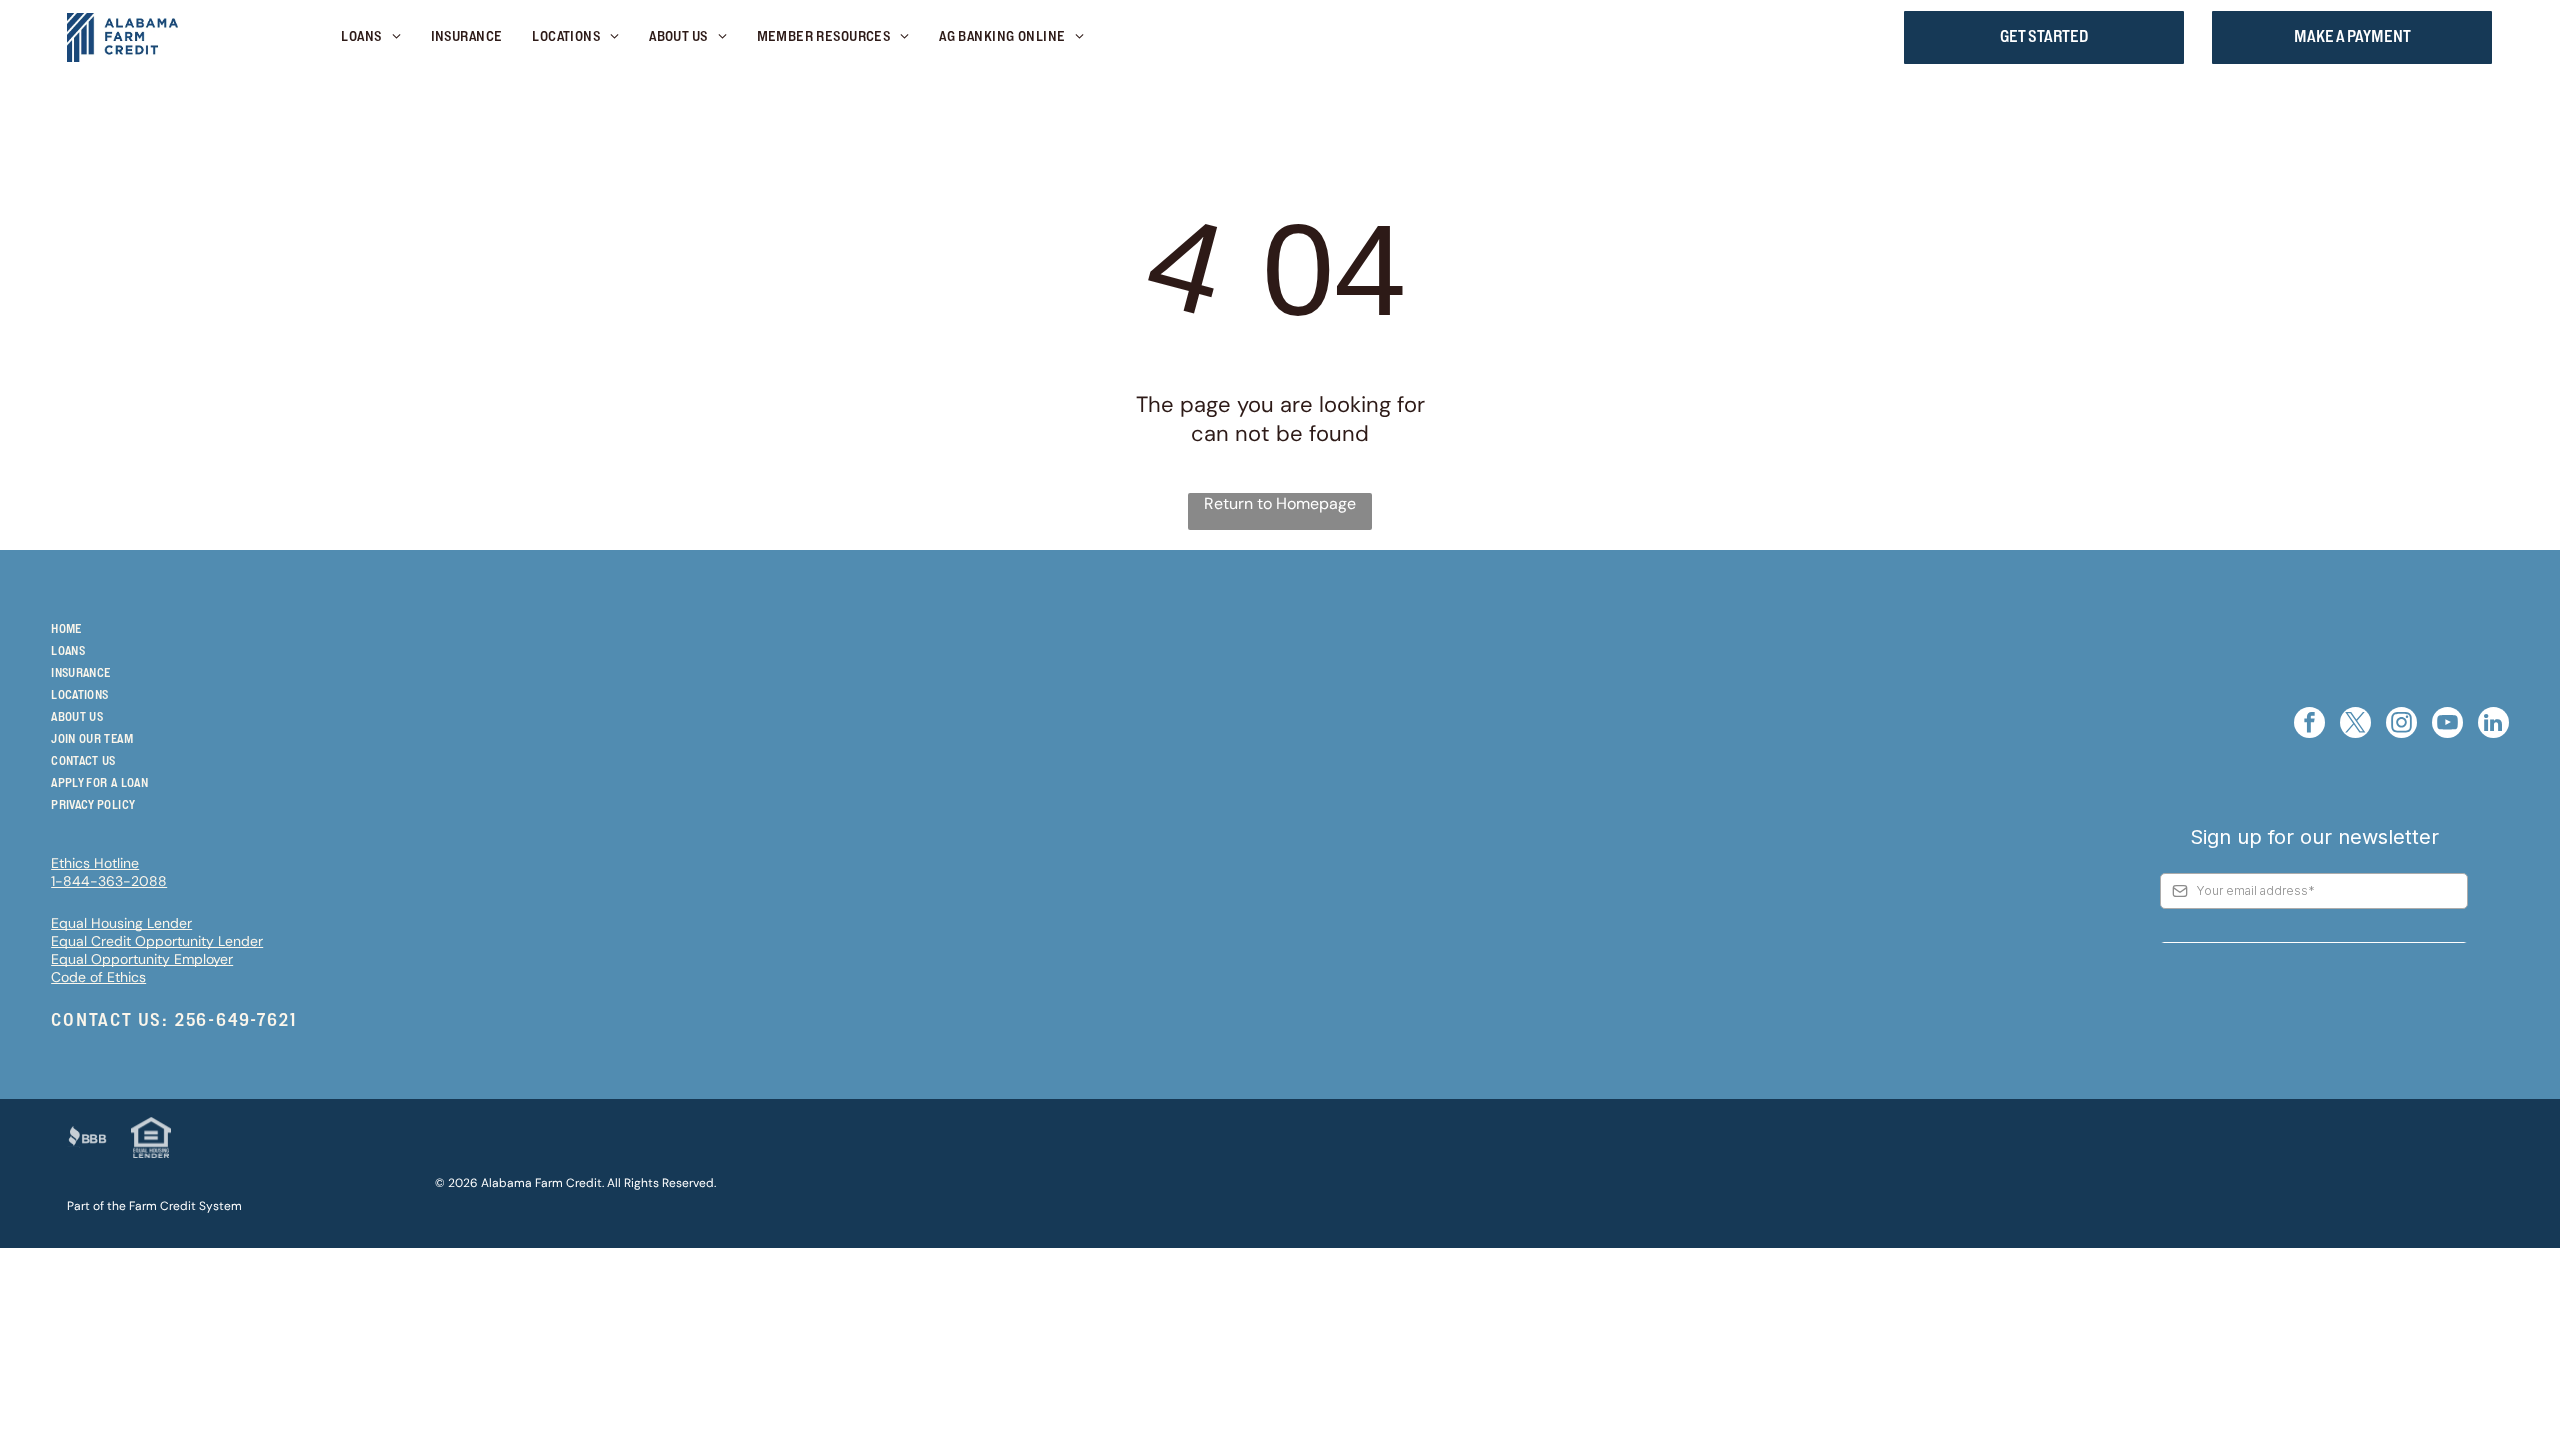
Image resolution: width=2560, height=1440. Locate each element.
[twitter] (2355, 725)
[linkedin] (2493, 725)
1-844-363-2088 (109, 881)
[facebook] (2309, 725)
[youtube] (2447, 725)
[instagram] (2401, 725)
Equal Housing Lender (121, 923)
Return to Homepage (1280, 503)
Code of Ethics (98, 977)
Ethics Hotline (95, 863)
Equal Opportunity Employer (142, 959)
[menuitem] (370, 37)
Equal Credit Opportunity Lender (157, 941)
